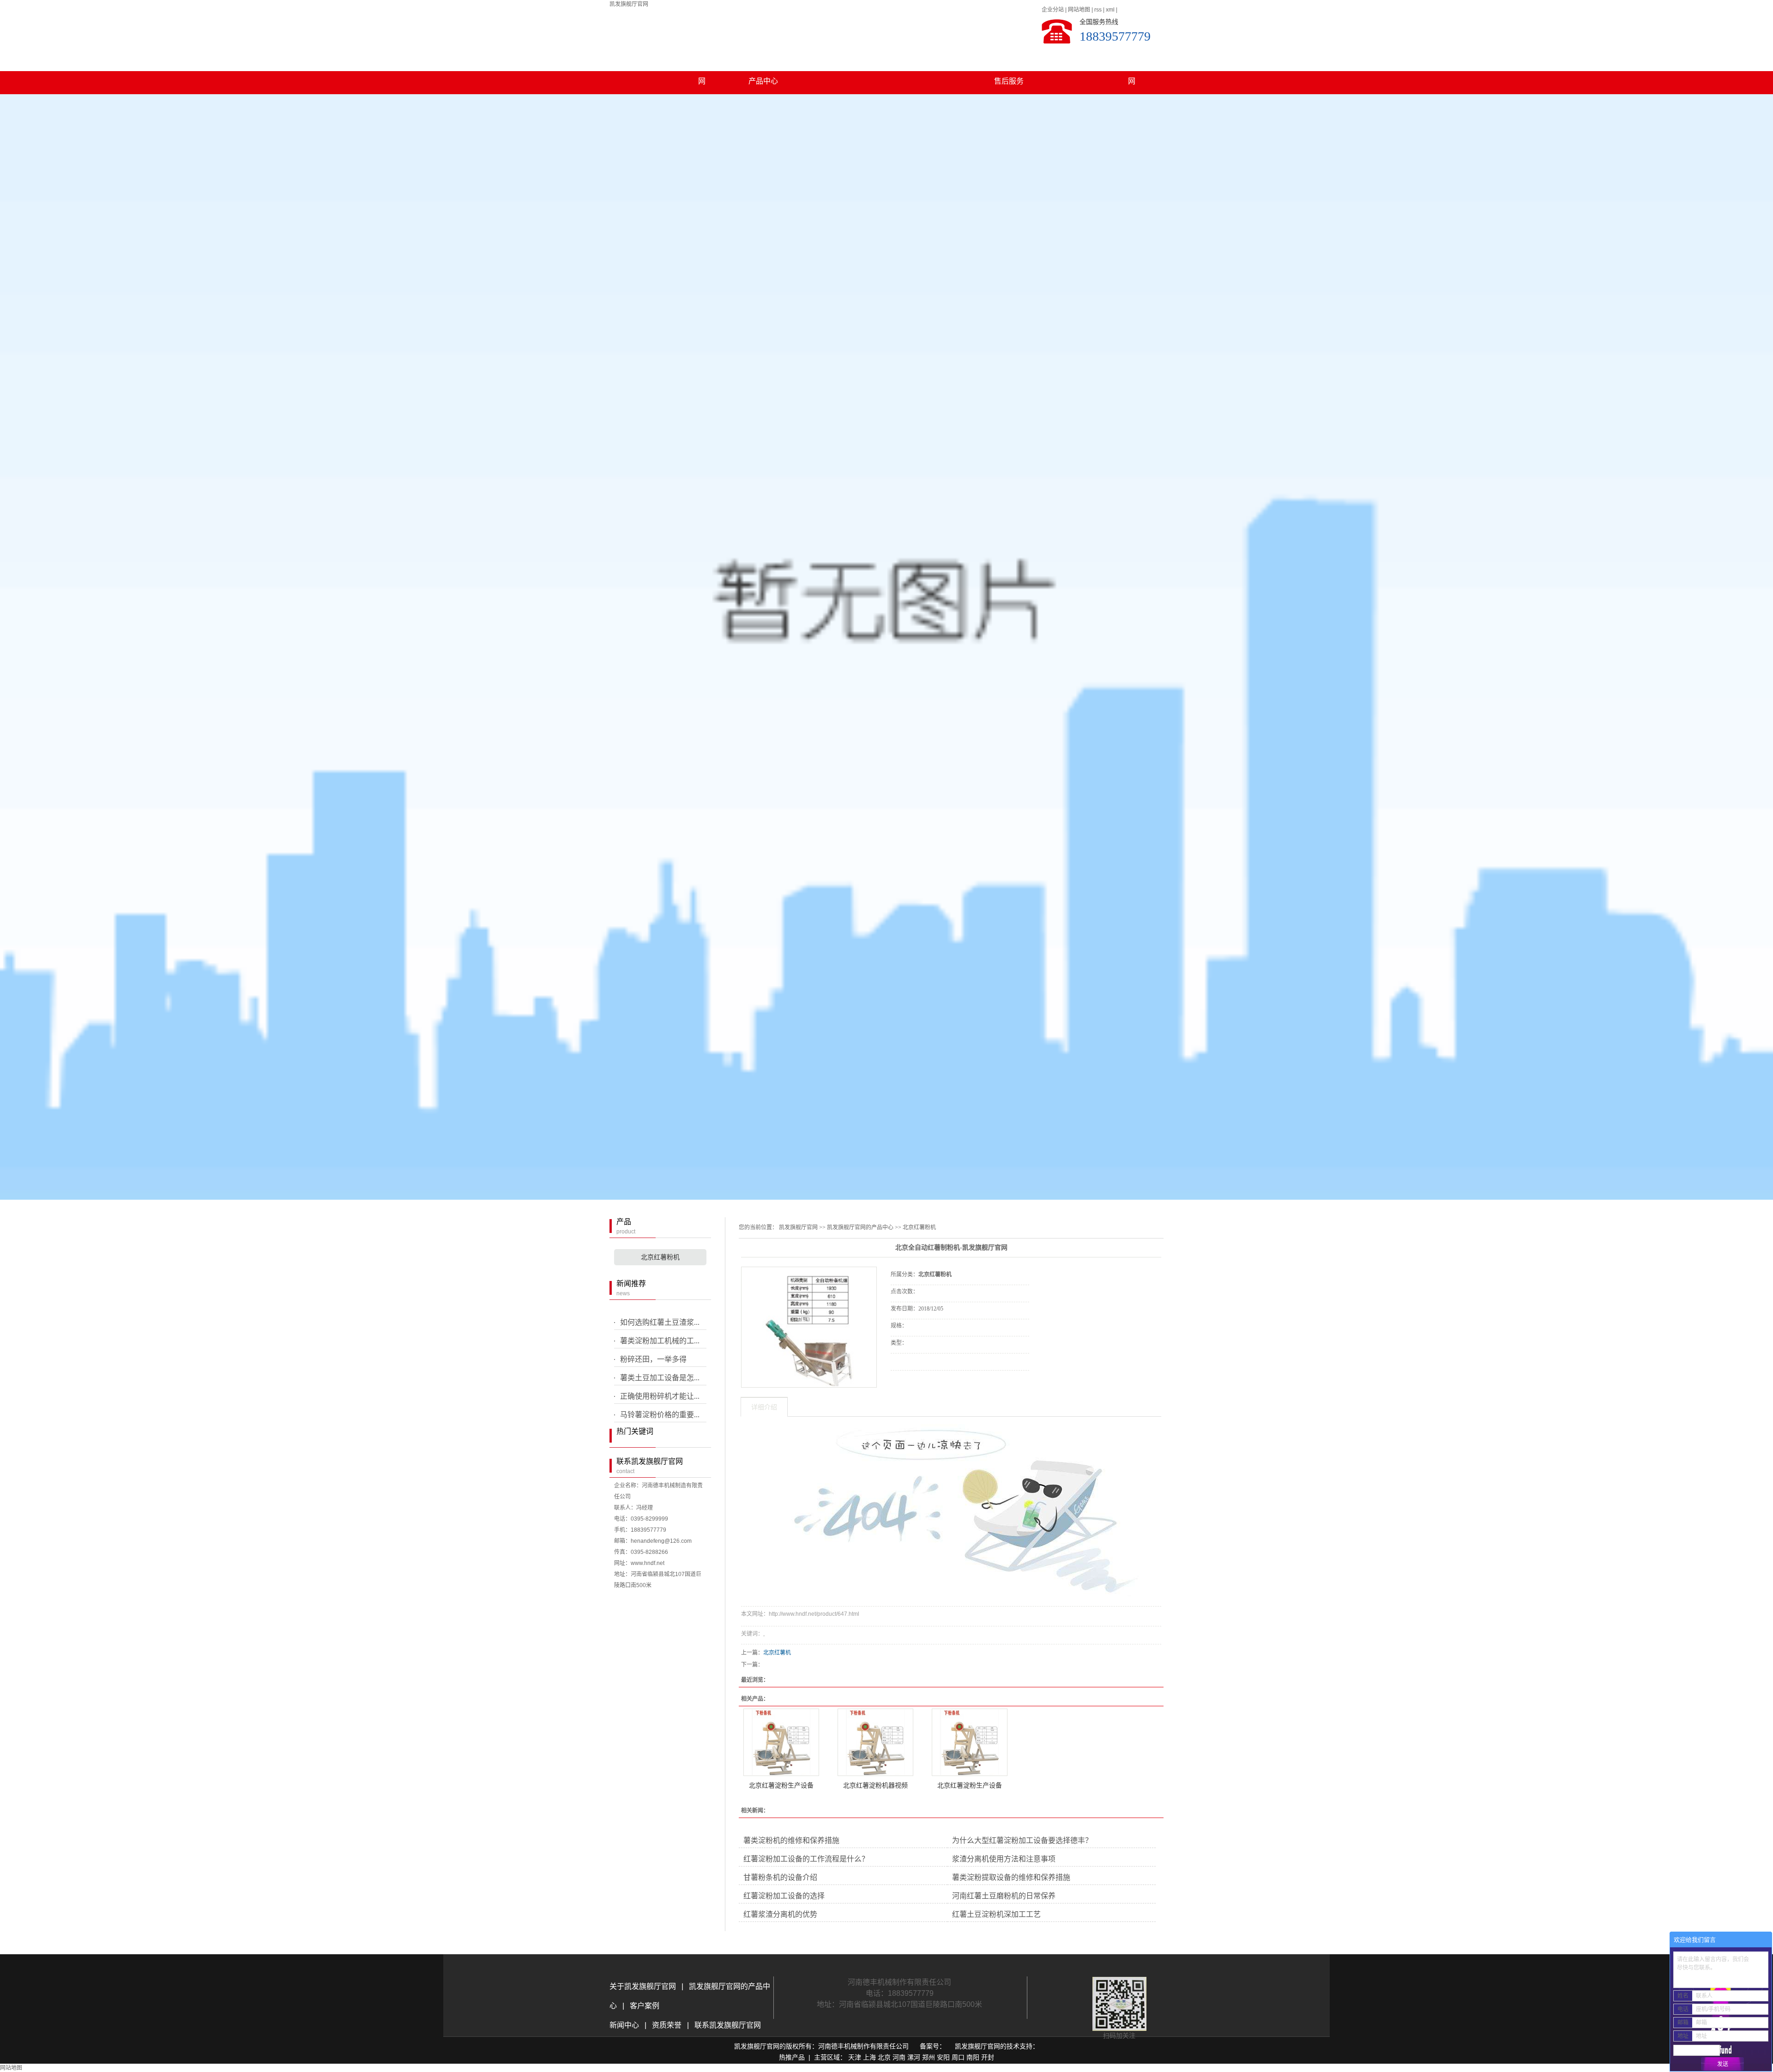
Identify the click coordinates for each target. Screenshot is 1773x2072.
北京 (884, 2057)
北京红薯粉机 (660, 1257)
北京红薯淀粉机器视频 (875, 1785)
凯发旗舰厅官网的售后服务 (1009, 62)
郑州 (929, 2057)
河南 (899, 2057)
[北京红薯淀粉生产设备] (781, 1742)
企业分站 (1053, 10)
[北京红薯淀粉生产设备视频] (970, 1742)
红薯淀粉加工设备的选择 (784, 1896)
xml (1110, 10)
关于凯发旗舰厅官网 (702, 62)
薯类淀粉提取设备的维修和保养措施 (1011, 1877)
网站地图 (1079, 10)
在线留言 (1070, 58)
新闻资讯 (825, 58)
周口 (958, 2057)
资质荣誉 (666, 2025)
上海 (869, 2057)
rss (1098, 10)
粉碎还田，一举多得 (653, 1359)
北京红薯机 (777, 1653)
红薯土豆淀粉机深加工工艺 (996, 1914)
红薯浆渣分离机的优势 (780, 1914)
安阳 (943, 2057)
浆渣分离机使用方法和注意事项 (1004, 1859)
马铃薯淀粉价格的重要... (660, 1415)
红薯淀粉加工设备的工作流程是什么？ (806, 1859)
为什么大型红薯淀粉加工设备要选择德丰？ (1022, 1840)
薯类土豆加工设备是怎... (660, 1378)
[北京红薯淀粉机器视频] (875, 1742)
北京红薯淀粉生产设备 (781, 1785)
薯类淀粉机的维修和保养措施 (791, 1840)
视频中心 (886, 58)
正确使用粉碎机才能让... (660, 1396)
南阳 (973, 2057)
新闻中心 (625, 2025)
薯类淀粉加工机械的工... (660, 1341)
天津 (855, 2057)
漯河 (914, 2057)
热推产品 (792, 2057)
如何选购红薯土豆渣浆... (660, 1322)
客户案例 (947, 58)
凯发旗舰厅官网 (629, 4)
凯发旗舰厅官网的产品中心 (763, 62)
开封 (988, 2057)
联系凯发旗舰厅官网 (1132, 62)
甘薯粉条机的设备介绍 (780, 1877)
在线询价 (917, 1383)
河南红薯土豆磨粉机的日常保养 (1004, 1896)
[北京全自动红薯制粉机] (809, 1327)
